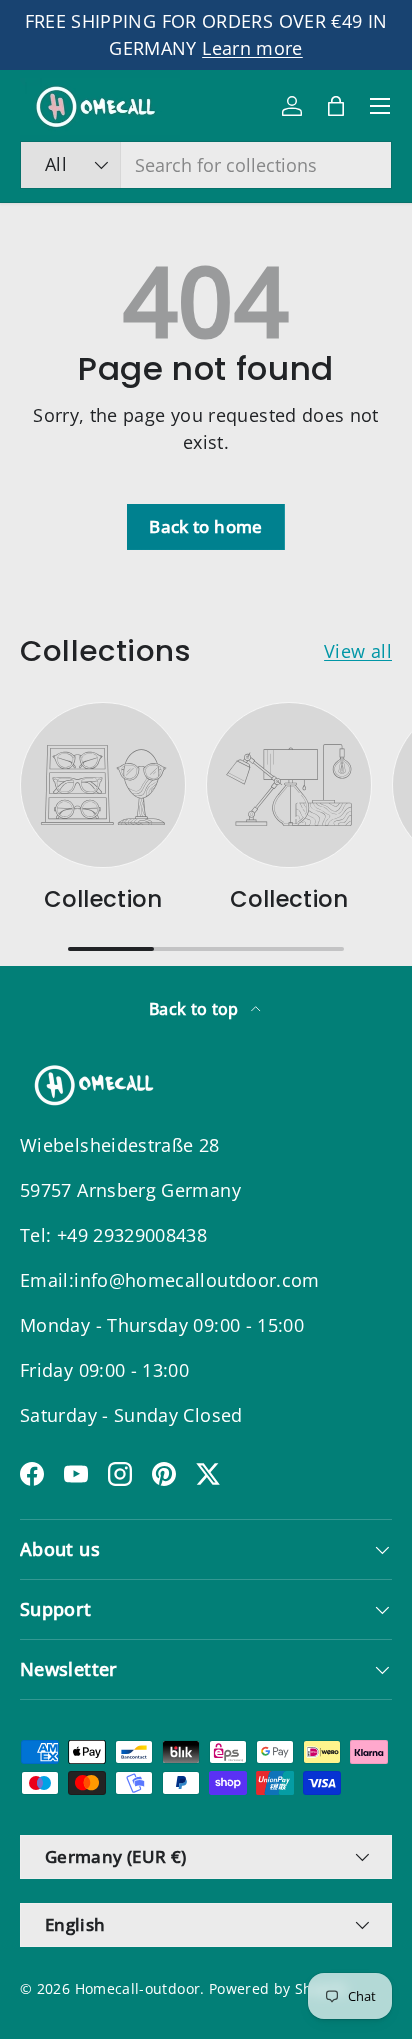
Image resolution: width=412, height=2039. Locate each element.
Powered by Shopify (278, 1989)
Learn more (252, 48)
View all (358, 651)
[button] (336, 106)
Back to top (196, 1009)
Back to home (205, 526)
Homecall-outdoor (138, 1989)
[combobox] (206, 165)
